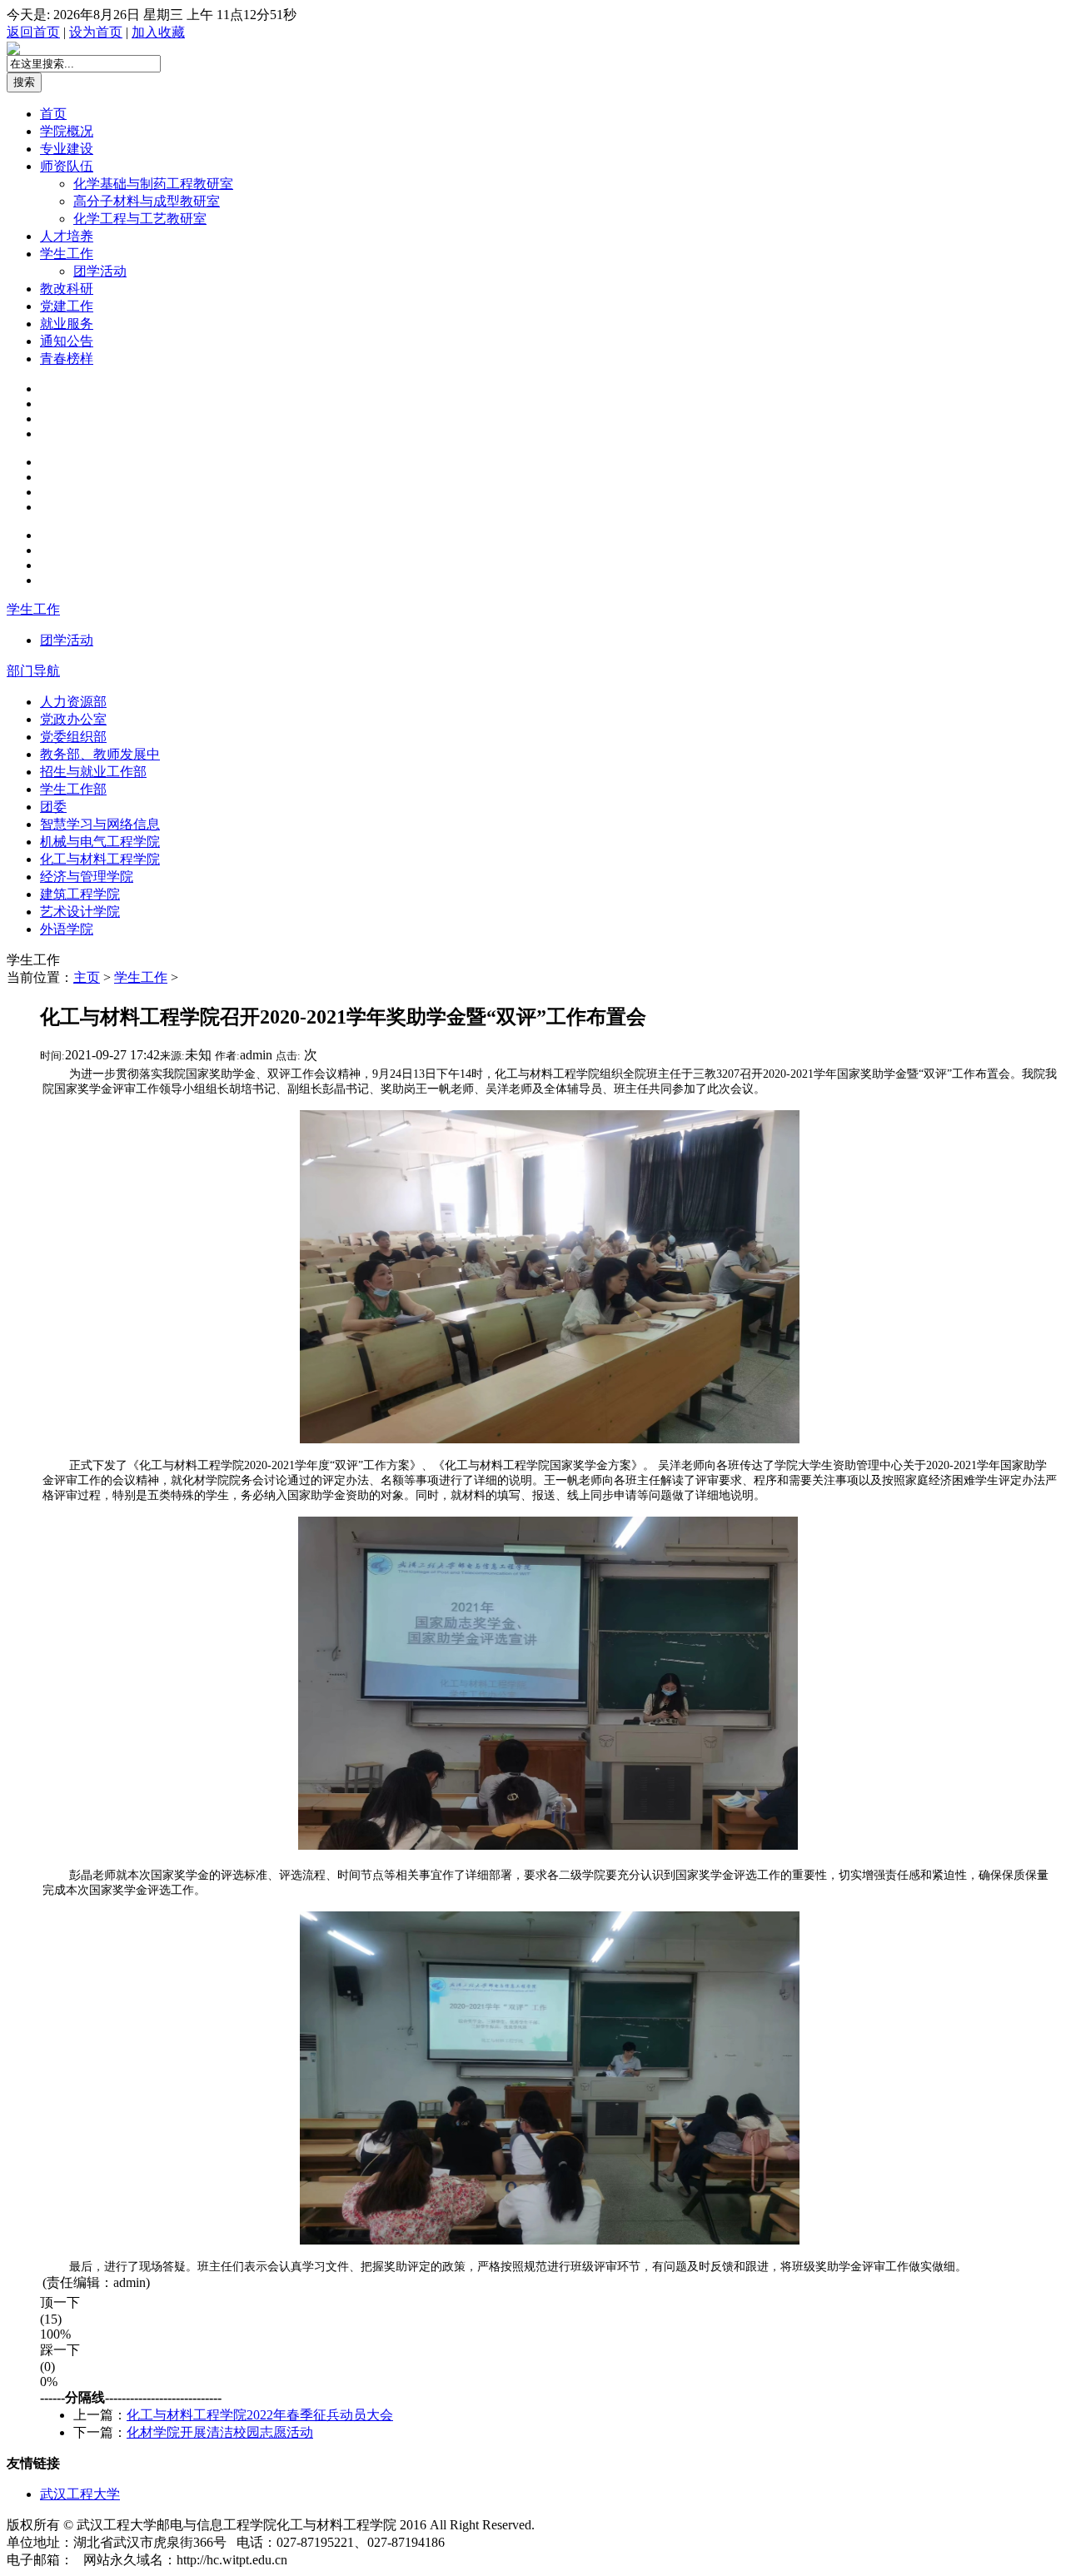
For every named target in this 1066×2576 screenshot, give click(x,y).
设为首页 (96, 32)
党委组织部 (73, 737)
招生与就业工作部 (93, 772)
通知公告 (67, 341)
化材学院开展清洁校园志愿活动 (220, 2432)
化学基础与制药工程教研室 (153, 184)
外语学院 (67, 929)
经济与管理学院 (87, 877)
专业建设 (67, 149)
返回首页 (33, 32)
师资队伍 (67, 166)
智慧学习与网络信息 (100, 824)
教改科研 (67, 289)
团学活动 (100, 271)
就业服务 (67, 324)
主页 (87, 977)
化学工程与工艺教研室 (140, 219)
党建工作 (67, 306)
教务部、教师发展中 (100, 754)
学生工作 (67, 254)
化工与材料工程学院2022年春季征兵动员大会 (260, 2415)
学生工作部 (73, 789)
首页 (53, 114)
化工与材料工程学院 (100, 859)
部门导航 (33, 671)
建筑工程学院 (80, 894)
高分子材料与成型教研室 (147, 201)
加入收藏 (158, 32)
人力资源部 (73, 702)
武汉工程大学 (80, 2494)
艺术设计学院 (80, 912)
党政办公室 (73, 719)
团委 (53, 807)
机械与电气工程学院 (100, 842)
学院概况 (67, 131)
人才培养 (67, 236)
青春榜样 (67, 359)
